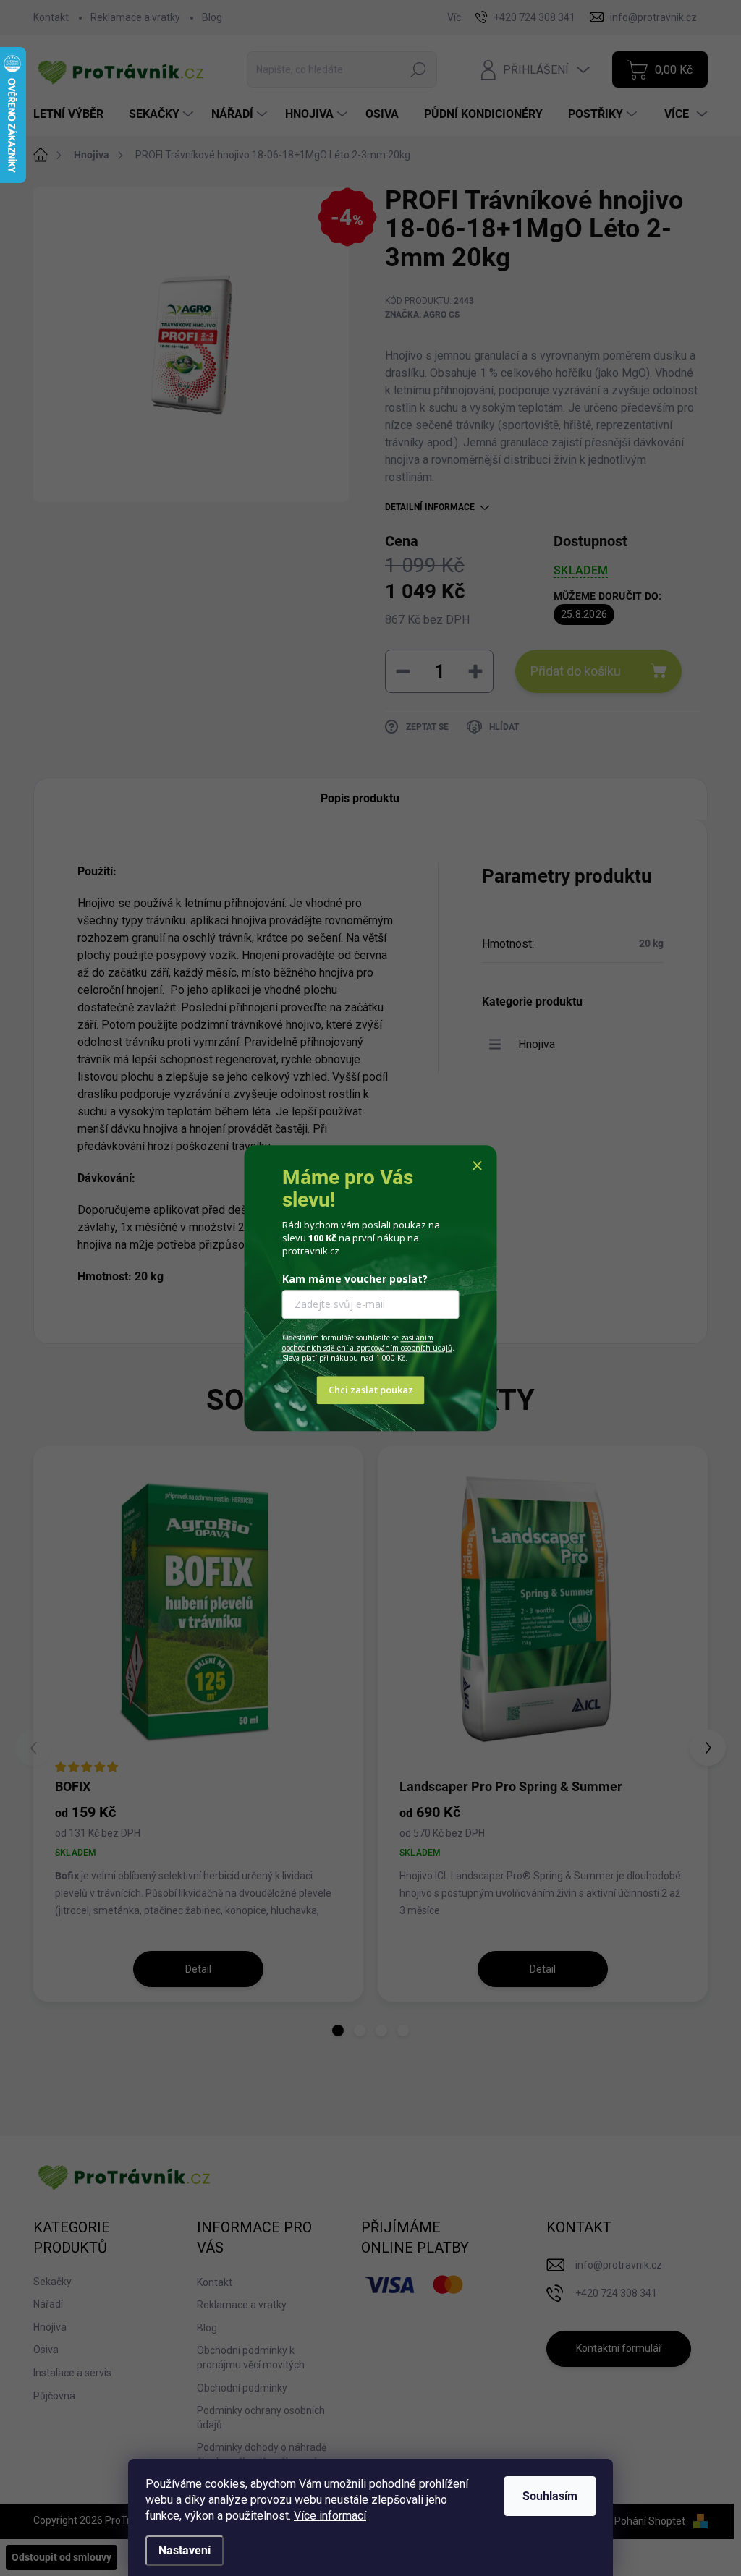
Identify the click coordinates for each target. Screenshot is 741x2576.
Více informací (330, 2516)
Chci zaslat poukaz (371, 1390)
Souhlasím (550, 2496)
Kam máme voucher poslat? (355, 1279)
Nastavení (185, 2550)
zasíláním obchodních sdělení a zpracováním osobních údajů (367, 1343)
